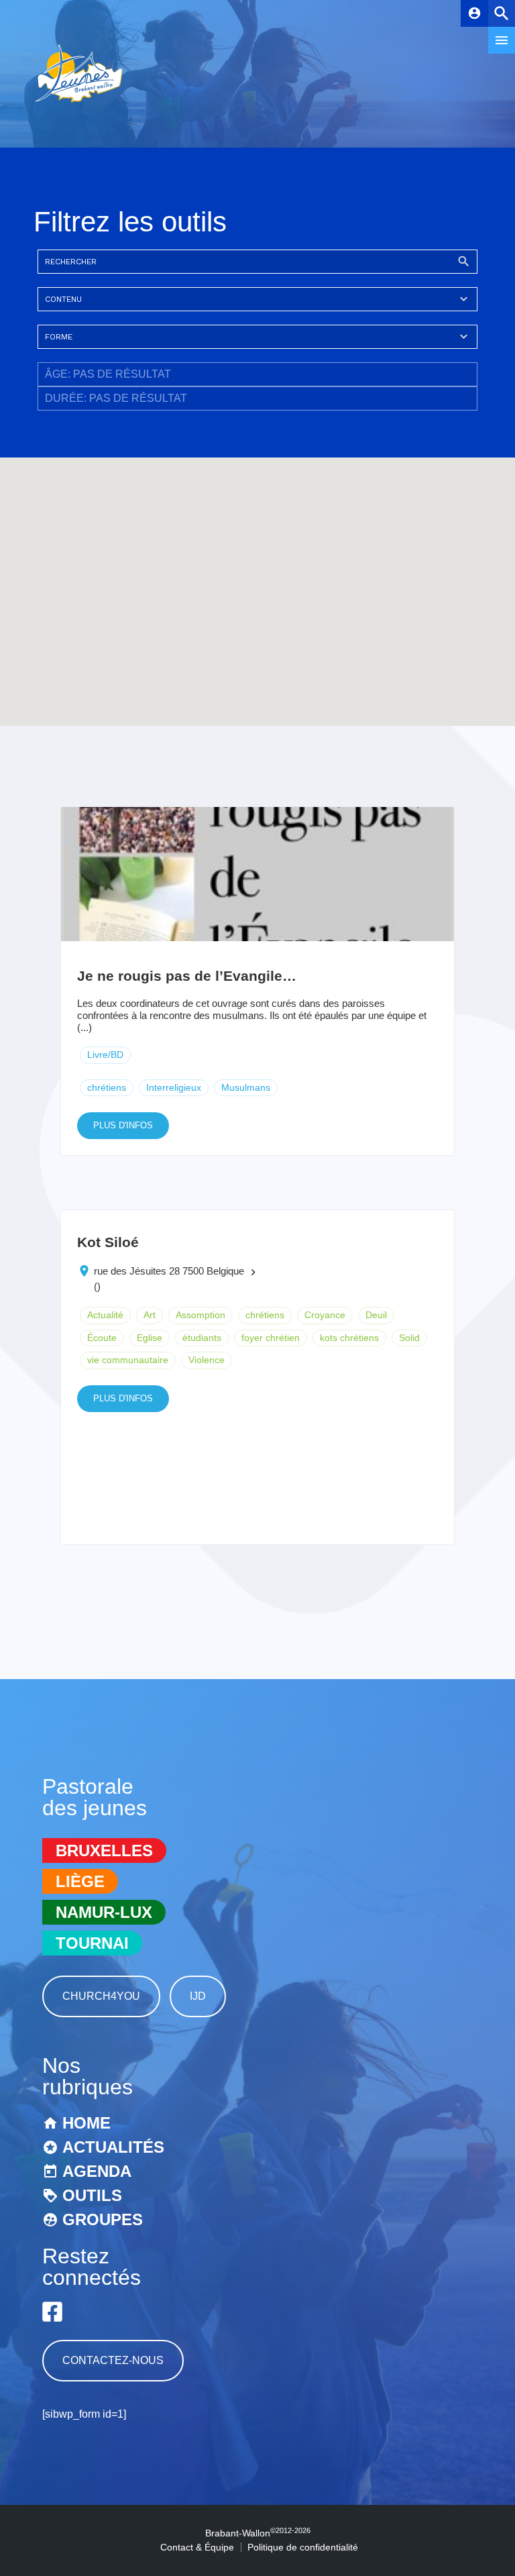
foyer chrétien (271, 1338)
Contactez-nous (113, 2360)
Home (87, 2123)
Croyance (325, 1315)
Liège (80, 1881)
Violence (207, 1360)
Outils (92, 2195)
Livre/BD (105, 1055)
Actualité (105, 1315)
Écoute (102, 1338)
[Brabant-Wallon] (78, 104)
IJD (198, 1996)
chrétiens (107, 1087)
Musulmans (246, 1087)
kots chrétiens (349, 1338)
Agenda (97, 2171)
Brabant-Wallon (258, 2533)
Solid (409, 1338)
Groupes (103, 2219)
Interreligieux (174, 1087)
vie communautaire (128, 1360)
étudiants (202, 1338)
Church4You (101, 1996)
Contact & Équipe (197, 2547)
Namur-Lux (104, 1912)
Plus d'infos (123, 1125)
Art (150, 1315)
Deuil (376, 1315)
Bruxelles (104, 1850)
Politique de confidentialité (303, 2547)
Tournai (92, 1943)
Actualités (113, 2147)
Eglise (150, 1338)
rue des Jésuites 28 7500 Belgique (169, 1271)
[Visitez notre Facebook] (52, 2312)
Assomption (201, 1315)
